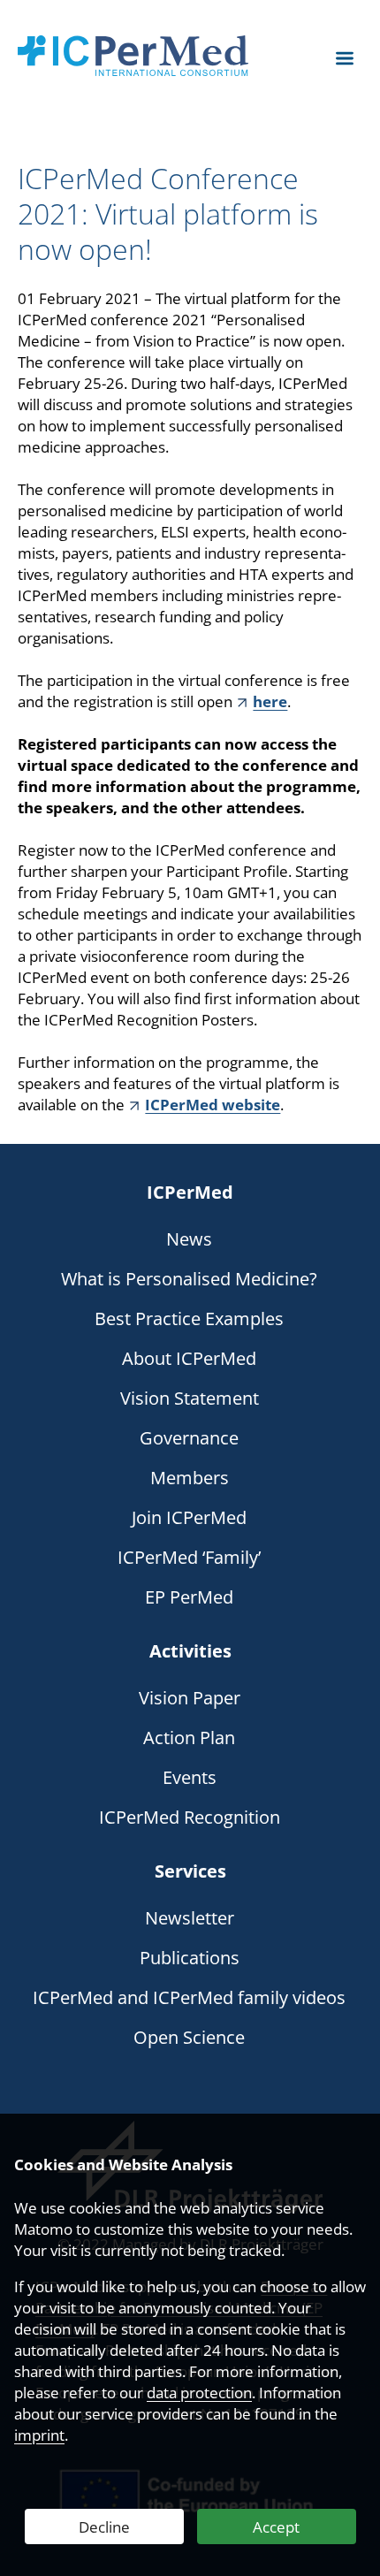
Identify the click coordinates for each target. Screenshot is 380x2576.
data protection (199, 2393)
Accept (276, 2527)
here (270, 701)
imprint (39, 2435)
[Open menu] (345, 58)
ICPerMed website (213, 1105)
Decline (104, 2527)
